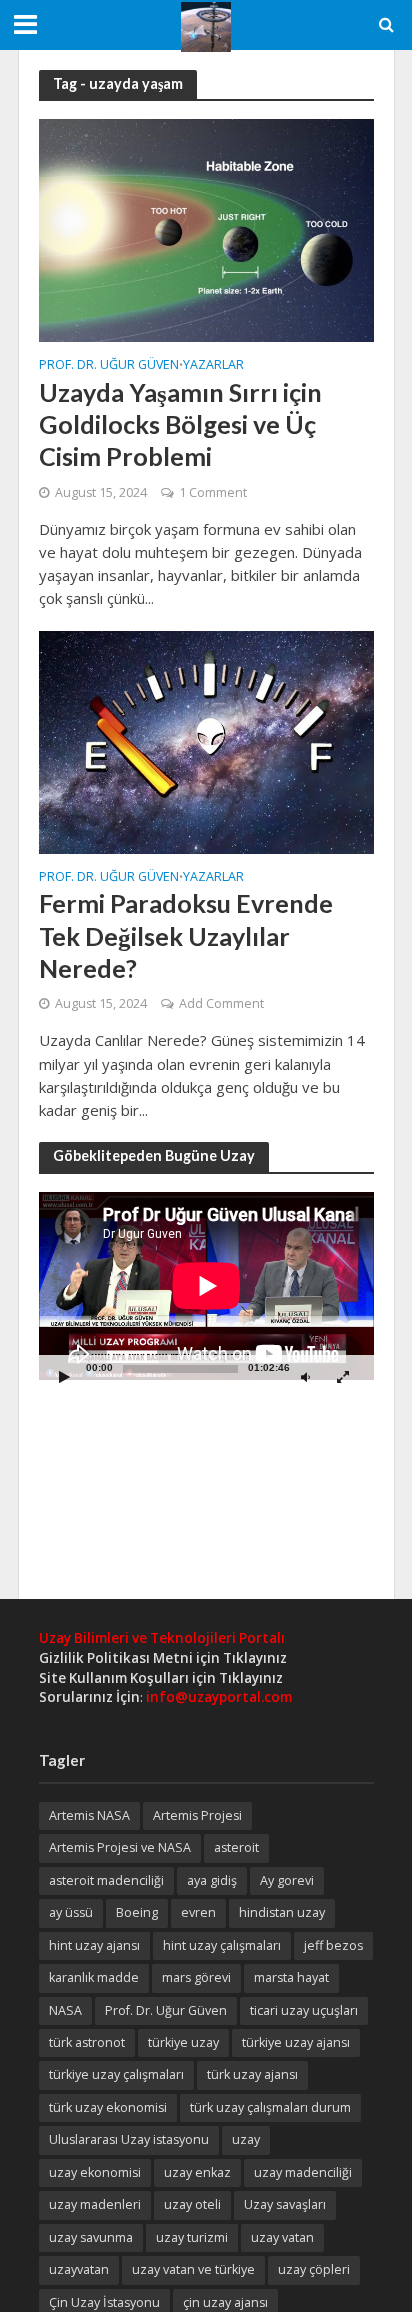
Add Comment (221, 1003)
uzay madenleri (95, 2204)
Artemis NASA (89, 1815)
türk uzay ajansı (252, 2074)
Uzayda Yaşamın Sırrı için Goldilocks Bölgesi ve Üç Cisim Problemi (180, 424)
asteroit (236, 1847)
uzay (246, 2139)
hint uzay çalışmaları (222, 1945)
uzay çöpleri (314, 2269)
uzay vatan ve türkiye (193, 2269)
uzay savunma (91, 2237)
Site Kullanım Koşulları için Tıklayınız (161, 1678)
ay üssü (71, 1912)
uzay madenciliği (303, 2172)
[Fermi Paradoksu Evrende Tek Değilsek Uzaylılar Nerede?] (206, 740)
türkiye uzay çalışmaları (116, 2074)
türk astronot (87, 2042)
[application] (206, 1286)
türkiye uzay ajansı (296, 2042)
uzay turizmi (192, 2237)
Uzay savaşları (285, 2204)
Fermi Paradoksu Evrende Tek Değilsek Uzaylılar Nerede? (186, 935)
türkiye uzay (183, 2042)
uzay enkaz (197, 2172)
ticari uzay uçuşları (304, 2010)
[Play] (65, 1376)
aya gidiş (212, 1880)
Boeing (137, 1912)
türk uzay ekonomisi (108, 2107)
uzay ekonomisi (95, 2172)
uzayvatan (79, 2269)
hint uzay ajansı (94, 1945)
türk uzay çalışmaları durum (270, 2107)
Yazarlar (213, 366)
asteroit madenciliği (106, 1880)
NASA (65, 2010)
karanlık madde (94, 1977)
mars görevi (196, 1977)
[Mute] (306, 1376)
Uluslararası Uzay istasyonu (129, 2139)
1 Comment (213, 492)
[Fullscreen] (343, 1376)
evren (198, 1912)
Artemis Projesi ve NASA (120, 1847)
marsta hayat (291, 1977)
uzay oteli (192, 2204)
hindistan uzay (282, 1912)
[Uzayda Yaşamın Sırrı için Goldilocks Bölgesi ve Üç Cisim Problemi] (206, 229)
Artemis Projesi (197, 1815)
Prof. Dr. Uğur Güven (109, 366)
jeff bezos (333, 1945)
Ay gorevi (287, 1880)
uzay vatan (282, 2237)
